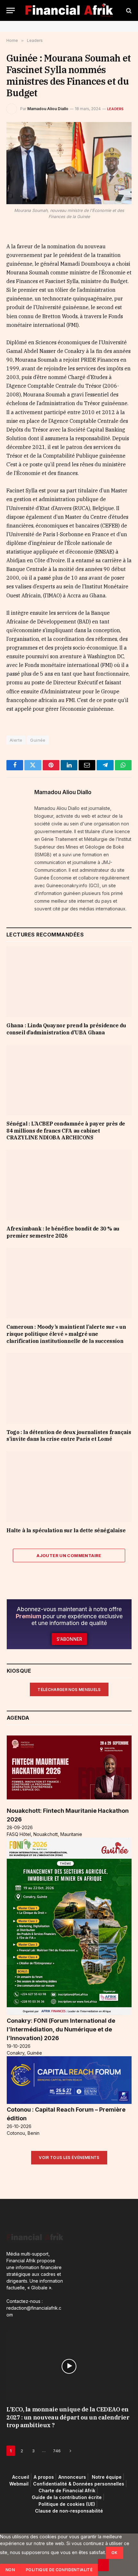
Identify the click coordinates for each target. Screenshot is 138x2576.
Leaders (116, 109)
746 (57, 2450)
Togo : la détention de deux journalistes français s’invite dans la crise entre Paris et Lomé (69, 1436)
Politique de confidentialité (59, 2570)
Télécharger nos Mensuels (69, 1690)
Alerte (16, 740)
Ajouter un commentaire (69, 1555)
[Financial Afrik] (69, 10)
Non (10, 2570)
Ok (115, 2553)
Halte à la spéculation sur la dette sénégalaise (66, 1530)
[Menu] (11, 10)
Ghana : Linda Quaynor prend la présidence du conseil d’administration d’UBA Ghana (66, 1029)
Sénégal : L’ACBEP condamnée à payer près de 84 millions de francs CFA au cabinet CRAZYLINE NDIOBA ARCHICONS (66, 1131)
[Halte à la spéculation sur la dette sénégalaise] (69, 1486)
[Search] (128, 10)
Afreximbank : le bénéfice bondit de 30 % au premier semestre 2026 (63, 1232)
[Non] (103, 2565)
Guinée (38, 740)
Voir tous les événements (69, 2158)
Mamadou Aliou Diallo (48, 109)
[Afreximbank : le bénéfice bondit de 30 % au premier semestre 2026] (69, 1185)
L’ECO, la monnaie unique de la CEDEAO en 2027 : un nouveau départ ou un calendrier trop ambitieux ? (68, 2417)
